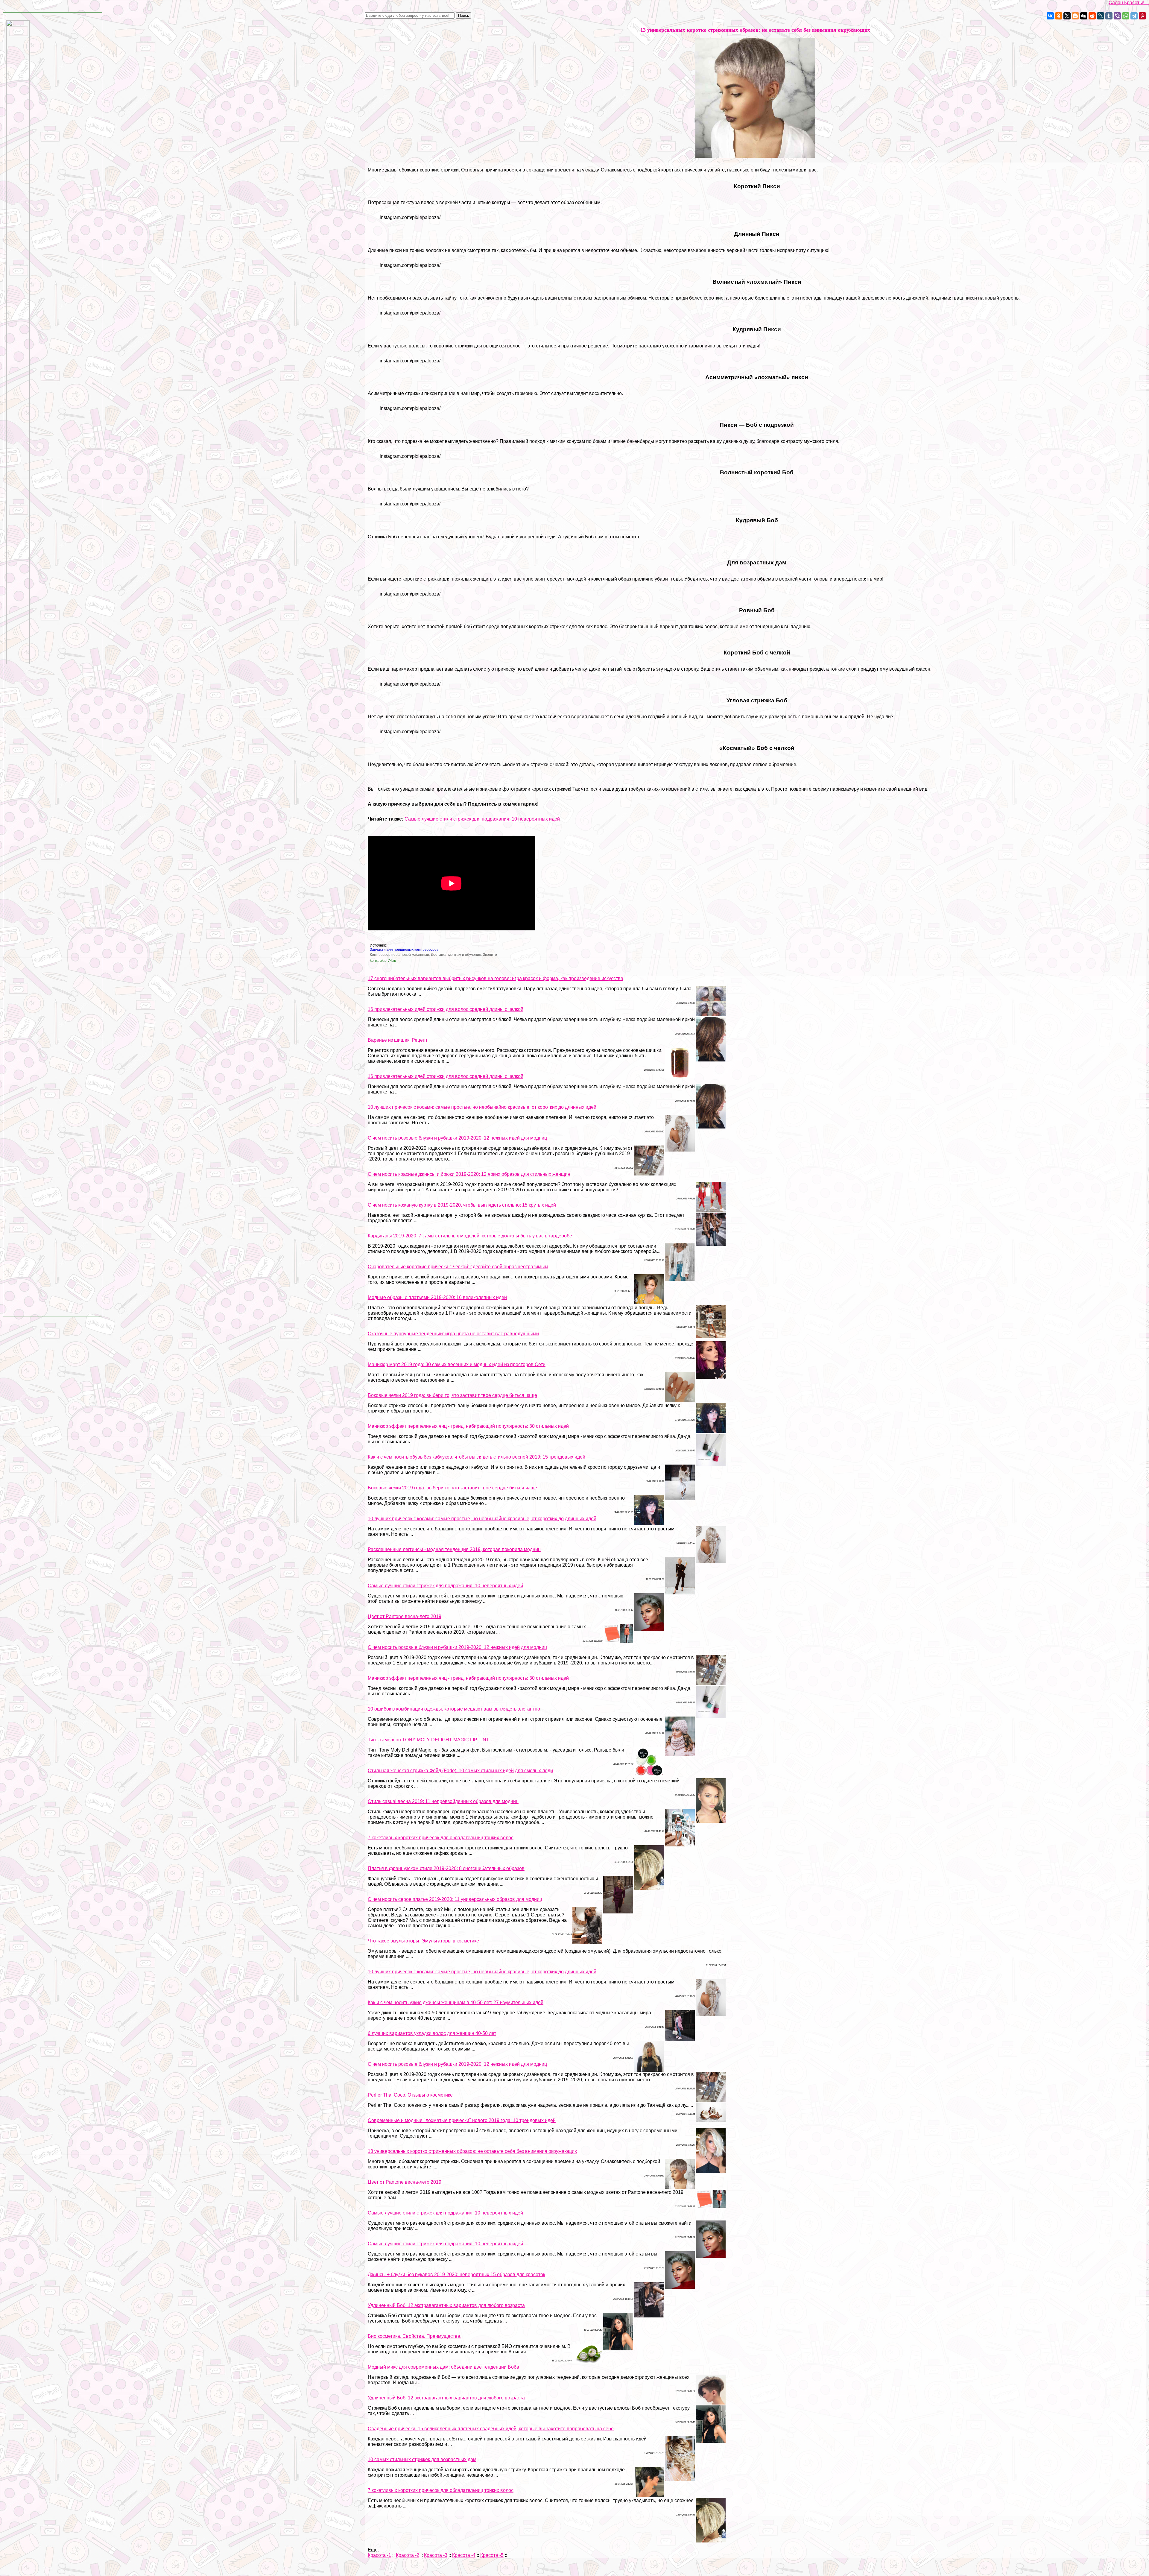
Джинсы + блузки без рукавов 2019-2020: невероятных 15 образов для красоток (456, 2274)
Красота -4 (464, 2555)
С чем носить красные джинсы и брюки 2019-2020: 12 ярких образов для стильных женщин (469, 1174)
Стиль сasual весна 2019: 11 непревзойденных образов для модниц (443, 1801)
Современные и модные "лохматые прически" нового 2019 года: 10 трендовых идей (462, 2120)
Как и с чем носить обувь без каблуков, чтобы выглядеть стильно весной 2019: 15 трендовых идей (477, 1457)
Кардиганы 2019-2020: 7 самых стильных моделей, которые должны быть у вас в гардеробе (470, 1236)
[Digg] (1084, 16)
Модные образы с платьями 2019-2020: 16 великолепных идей (437, 1297)
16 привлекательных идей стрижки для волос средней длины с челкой (446, 1009)
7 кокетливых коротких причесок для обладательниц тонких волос (441, 1838)
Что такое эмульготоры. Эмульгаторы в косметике (423, 1941)
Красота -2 (408, 2555)
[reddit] (1092, 16)
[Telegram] (1134, 16)
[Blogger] (1075, 16)
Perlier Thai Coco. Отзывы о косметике (410, 2095)
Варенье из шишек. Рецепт (398, 1040)
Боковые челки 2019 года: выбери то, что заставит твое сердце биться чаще (452, 1395)
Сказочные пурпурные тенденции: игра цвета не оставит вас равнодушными (453, 1334)
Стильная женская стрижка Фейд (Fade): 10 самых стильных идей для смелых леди (460, 1771)
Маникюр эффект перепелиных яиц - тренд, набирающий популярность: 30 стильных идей (468, 1426)
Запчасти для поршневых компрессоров (404, 950)
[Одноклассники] (1059, 16)
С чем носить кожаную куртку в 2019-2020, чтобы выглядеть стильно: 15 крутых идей (462, 1205)
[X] (1067, 16)
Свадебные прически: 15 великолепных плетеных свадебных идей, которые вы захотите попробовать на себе (491, 2429)
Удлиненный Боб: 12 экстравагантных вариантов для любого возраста (446, 2305)
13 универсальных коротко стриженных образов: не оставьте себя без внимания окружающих (472, 2151)
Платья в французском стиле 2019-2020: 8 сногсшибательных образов (446, 1868)
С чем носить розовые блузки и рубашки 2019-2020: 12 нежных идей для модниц (457, 1138)
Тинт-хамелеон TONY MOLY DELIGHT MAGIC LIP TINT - (430, 1740)
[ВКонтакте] (1050, 16)
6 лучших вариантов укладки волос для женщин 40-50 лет (432, 2033)
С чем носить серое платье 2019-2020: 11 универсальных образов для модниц (455, 1899)
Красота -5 (492, 2555)
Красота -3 (436, 2555)
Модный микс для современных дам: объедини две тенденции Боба (443, 2367)
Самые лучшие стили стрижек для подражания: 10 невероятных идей (482, 819)
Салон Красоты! (1129, 3)
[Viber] (1117, 16)
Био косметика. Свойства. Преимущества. (415, 2336)
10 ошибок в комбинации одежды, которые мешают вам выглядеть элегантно (454, 1709)
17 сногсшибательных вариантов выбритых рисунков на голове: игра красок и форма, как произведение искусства (496, 978)
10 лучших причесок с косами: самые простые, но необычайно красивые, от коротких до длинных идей (482, 1107)
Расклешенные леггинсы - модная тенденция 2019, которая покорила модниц (454, 1549)
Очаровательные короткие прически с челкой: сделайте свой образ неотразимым (458, 1267)
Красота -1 (379, 2555)
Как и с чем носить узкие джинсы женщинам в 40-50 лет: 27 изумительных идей (456, 2002)
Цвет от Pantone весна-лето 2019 (405, 1616)
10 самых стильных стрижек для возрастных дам (422, 2459)
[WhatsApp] (1126, 16)
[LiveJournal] (1101, 16)
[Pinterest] (1142, 16)
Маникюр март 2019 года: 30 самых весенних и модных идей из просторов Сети (457, 1364)
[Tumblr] (1109, 16)
